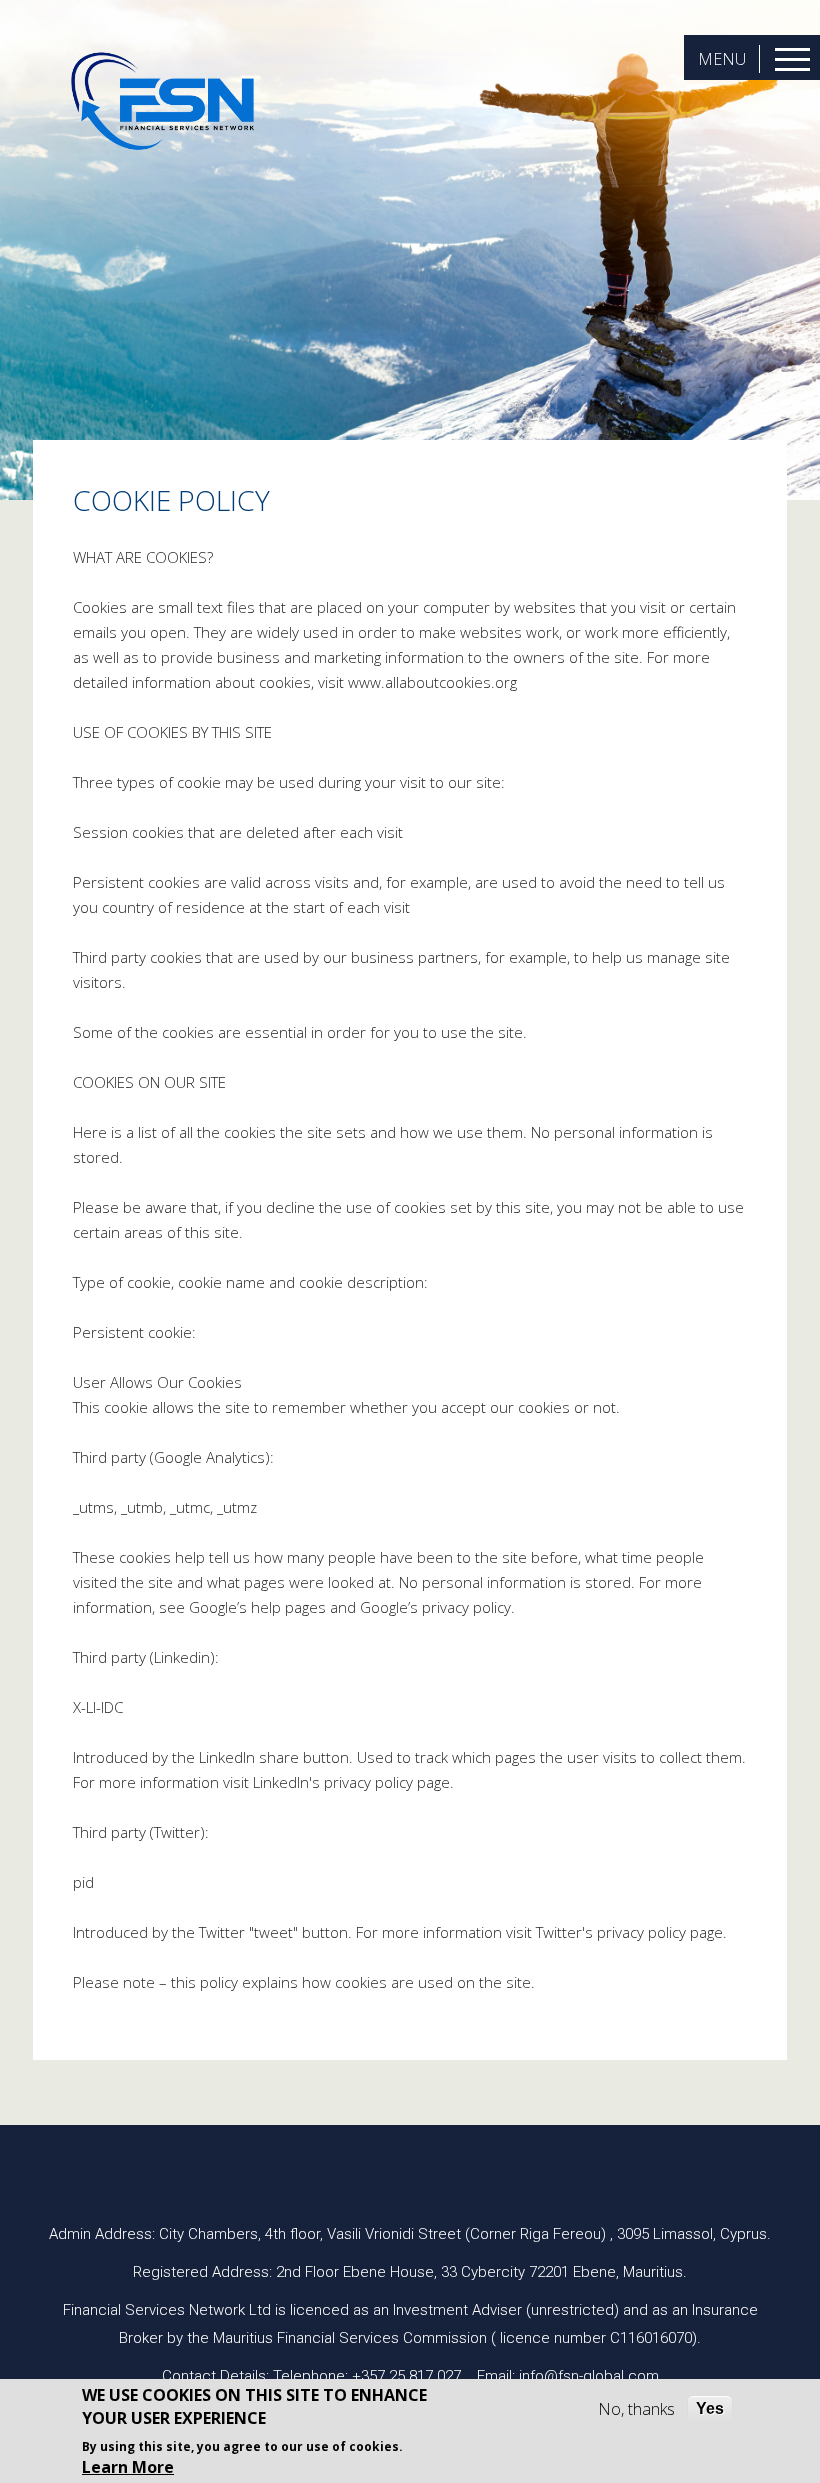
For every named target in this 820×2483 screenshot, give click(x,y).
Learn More (128, 2467)
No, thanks (636, 2409)
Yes (710, 2408)
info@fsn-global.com (589, 2376)
